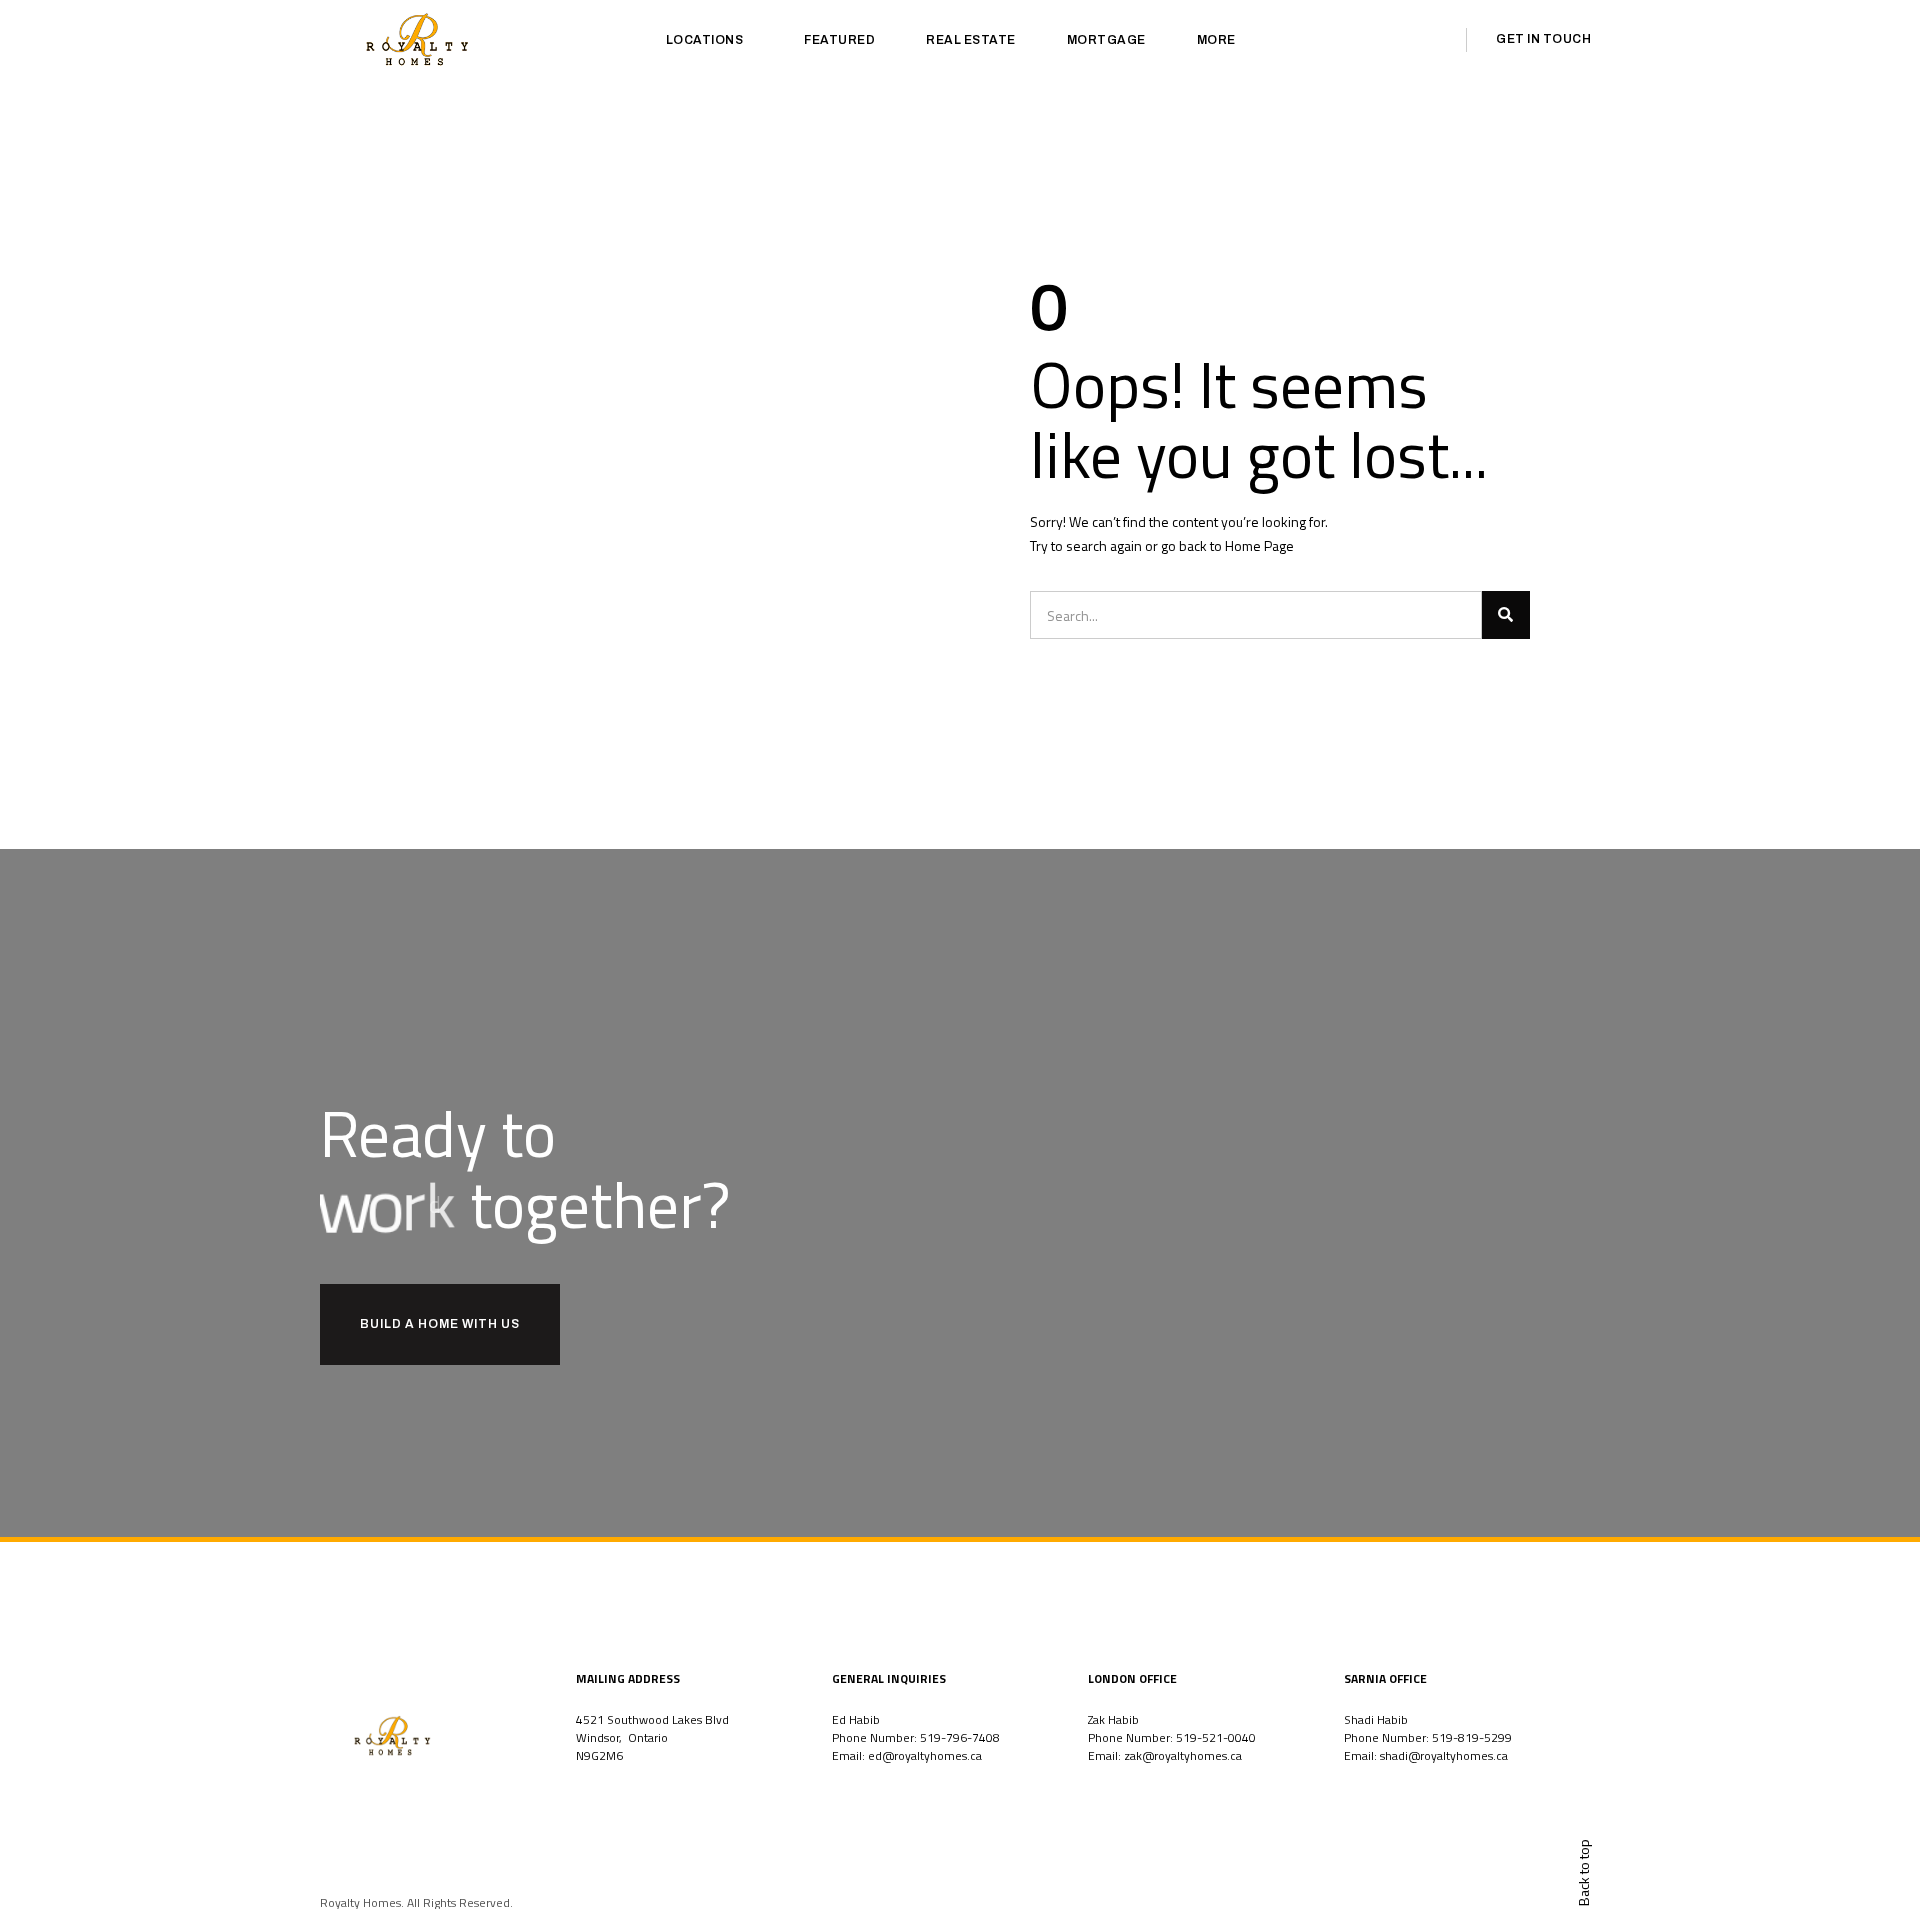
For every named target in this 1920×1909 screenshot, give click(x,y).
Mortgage (1106, 40)
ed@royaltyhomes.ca (925, 1755)
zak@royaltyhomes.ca (1183, 1755)
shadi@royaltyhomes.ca (1444, 1755)
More (1216, 40)
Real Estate (971, 40)
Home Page (1259, 545)
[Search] (1506, 615)
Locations (705, 40)
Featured (839, 40)
